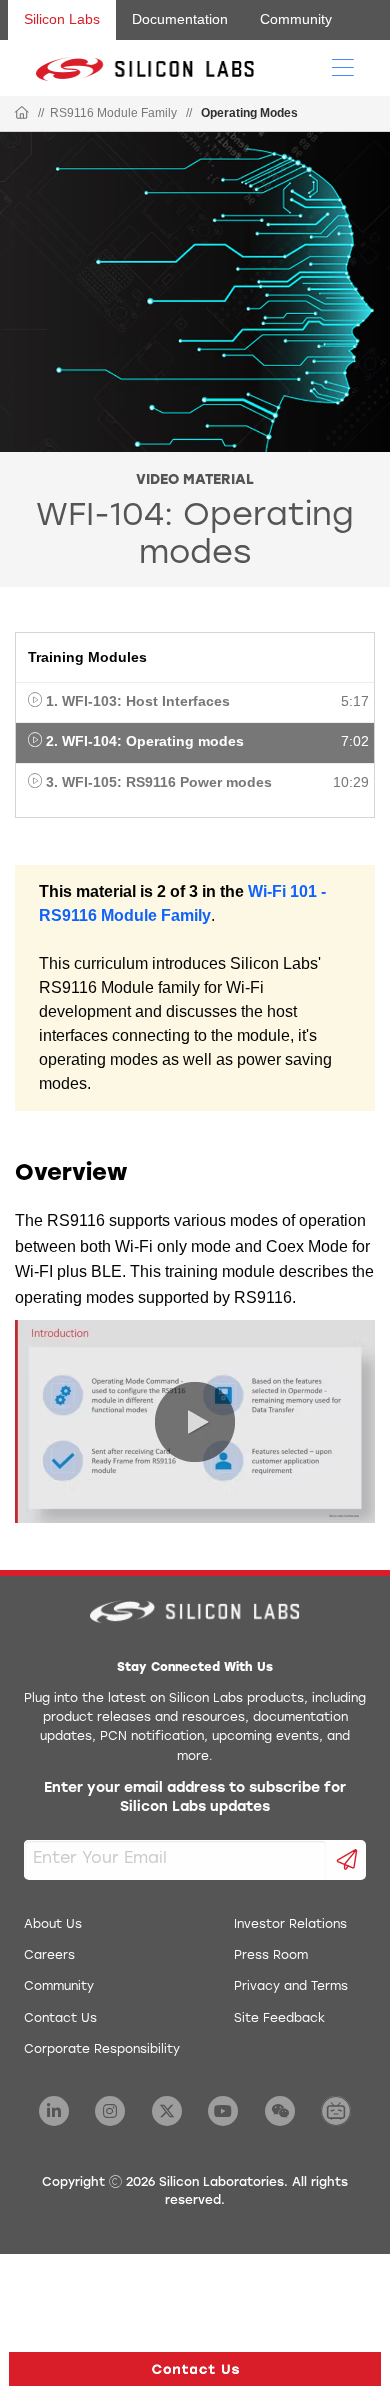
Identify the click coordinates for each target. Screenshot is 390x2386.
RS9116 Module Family (113, 113)
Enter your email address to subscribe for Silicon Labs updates (195, 1798)
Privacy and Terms (291, 1987)
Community (296, 19)
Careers (49, 1956)
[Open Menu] (343, 66)
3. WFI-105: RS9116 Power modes (159, 782)
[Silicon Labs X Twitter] (167, 2111)
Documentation (180, 19)
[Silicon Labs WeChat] (280, 2111)
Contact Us (60, 2019)
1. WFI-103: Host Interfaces (138, 701)
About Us (53, 1925)
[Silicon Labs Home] (22, 114)
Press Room (271, 1956)
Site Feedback (279, 2019)
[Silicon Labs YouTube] (223, 2111)
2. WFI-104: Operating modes (145, 741)
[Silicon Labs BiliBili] (336, 2111)
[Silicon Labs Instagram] (110, 2111)
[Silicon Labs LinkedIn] (54, 2111)
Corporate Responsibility (102, 2050)
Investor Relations (290, 1925)
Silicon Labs (62, 19)
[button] (195, 2369)
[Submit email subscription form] (346, 1860)
